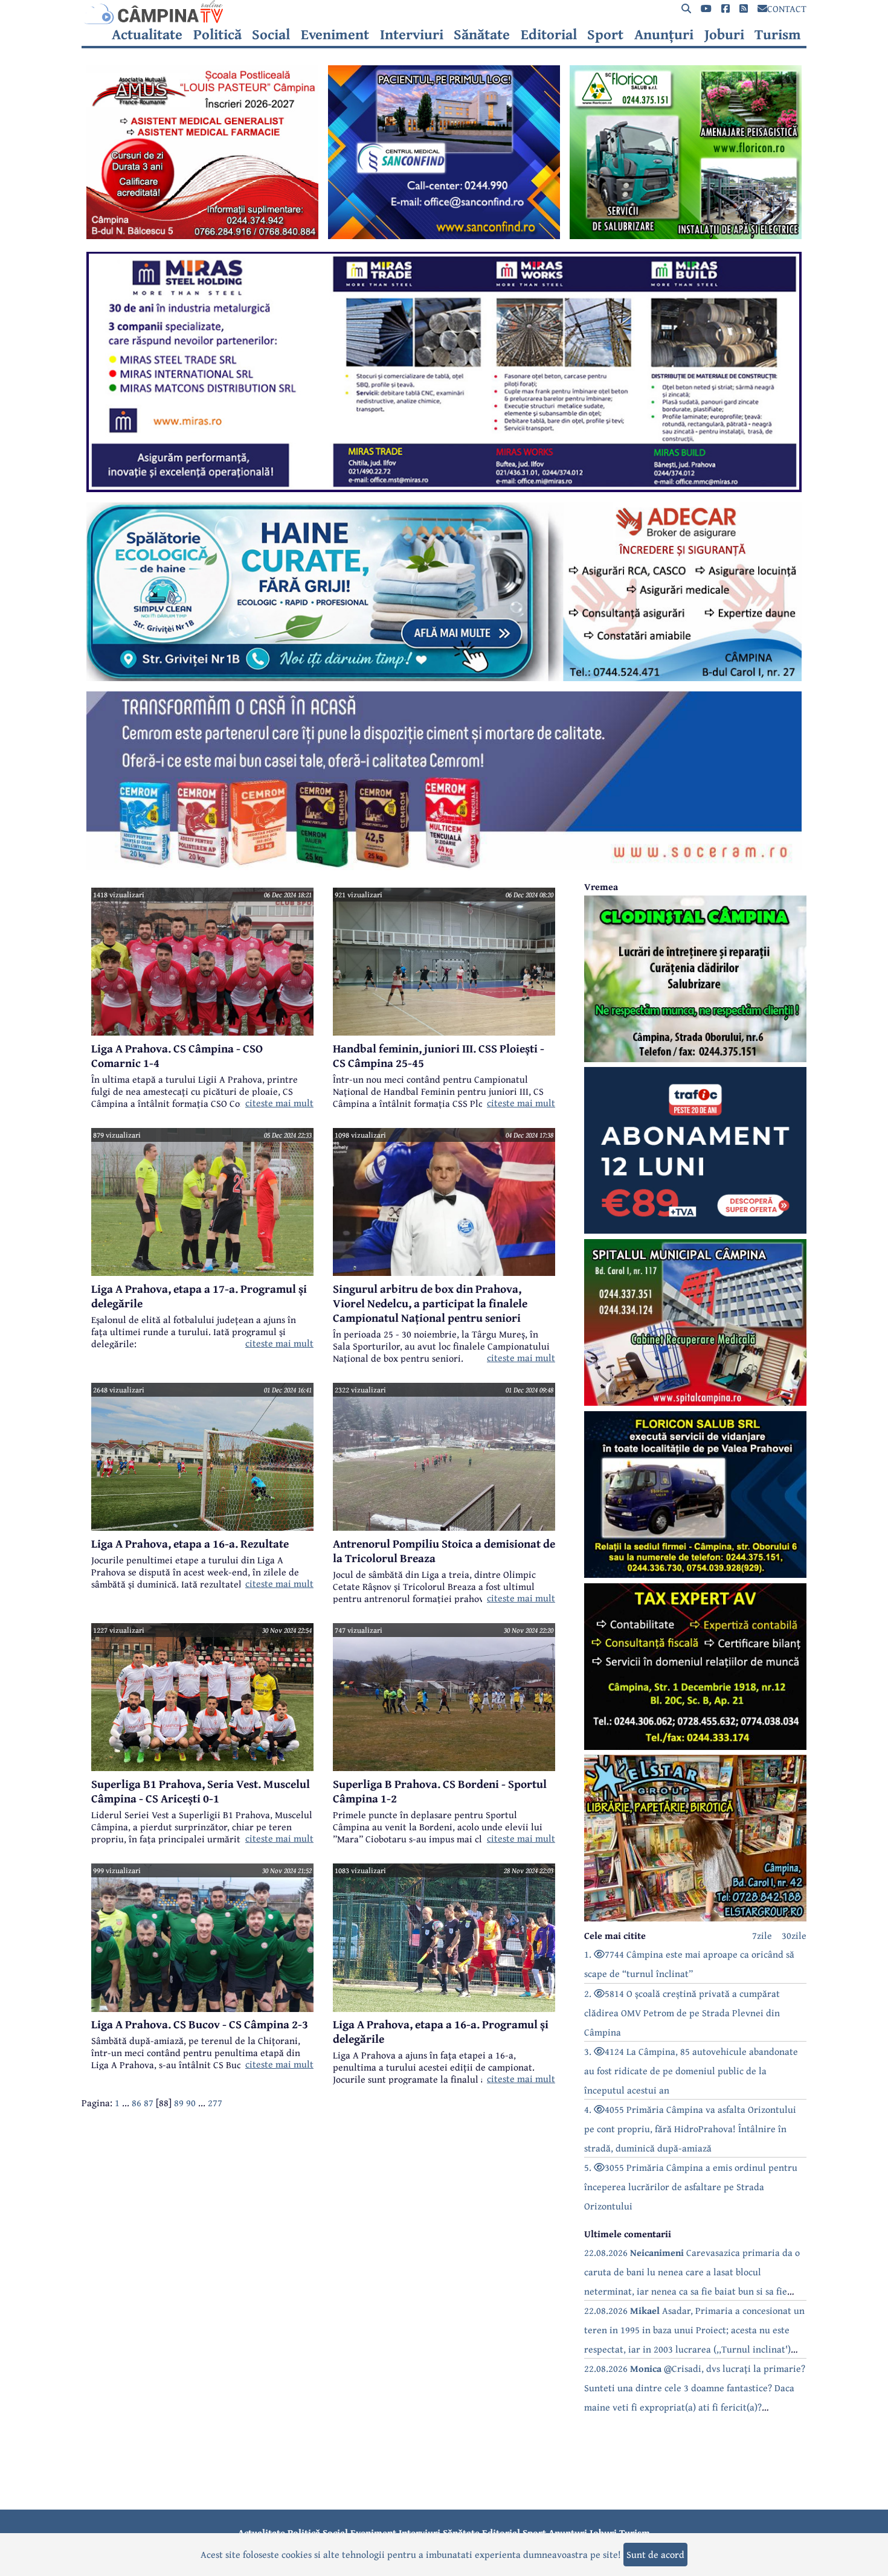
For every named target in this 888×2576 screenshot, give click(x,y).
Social (271, 34)
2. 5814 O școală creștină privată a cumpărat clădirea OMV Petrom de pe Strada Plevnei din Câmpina (682, 2013)
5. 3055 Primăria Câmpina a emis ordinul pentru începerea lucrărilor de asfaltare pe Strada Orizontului (691, 2187)
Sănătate (482, 34)
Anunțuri (664, 34)
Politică (217, 34)
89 (179, 2103)
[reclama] (202, 235)
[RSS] (744, 9)
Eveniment (335, 34)
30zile (794, 1935)
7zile (762, 1935)
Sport (605, 34)
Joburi (724, 34)
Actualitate (147, 34)
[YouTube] (706, 9)
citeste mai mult (279, 1103)
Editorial (549, 34)
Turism (778, 34)
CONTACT (787, 8)
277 (215, 2103)
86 (137, 2103)
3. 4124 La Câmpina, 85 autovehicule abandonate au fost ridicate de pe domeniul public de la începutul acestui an (691, 2071)
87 (149, 2103)
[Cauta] (686, 9)
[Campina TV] (444, 12)
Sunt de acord (655, 2554)
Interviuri (412, 34)
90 (191, 2103)
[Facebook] (726, 9)
